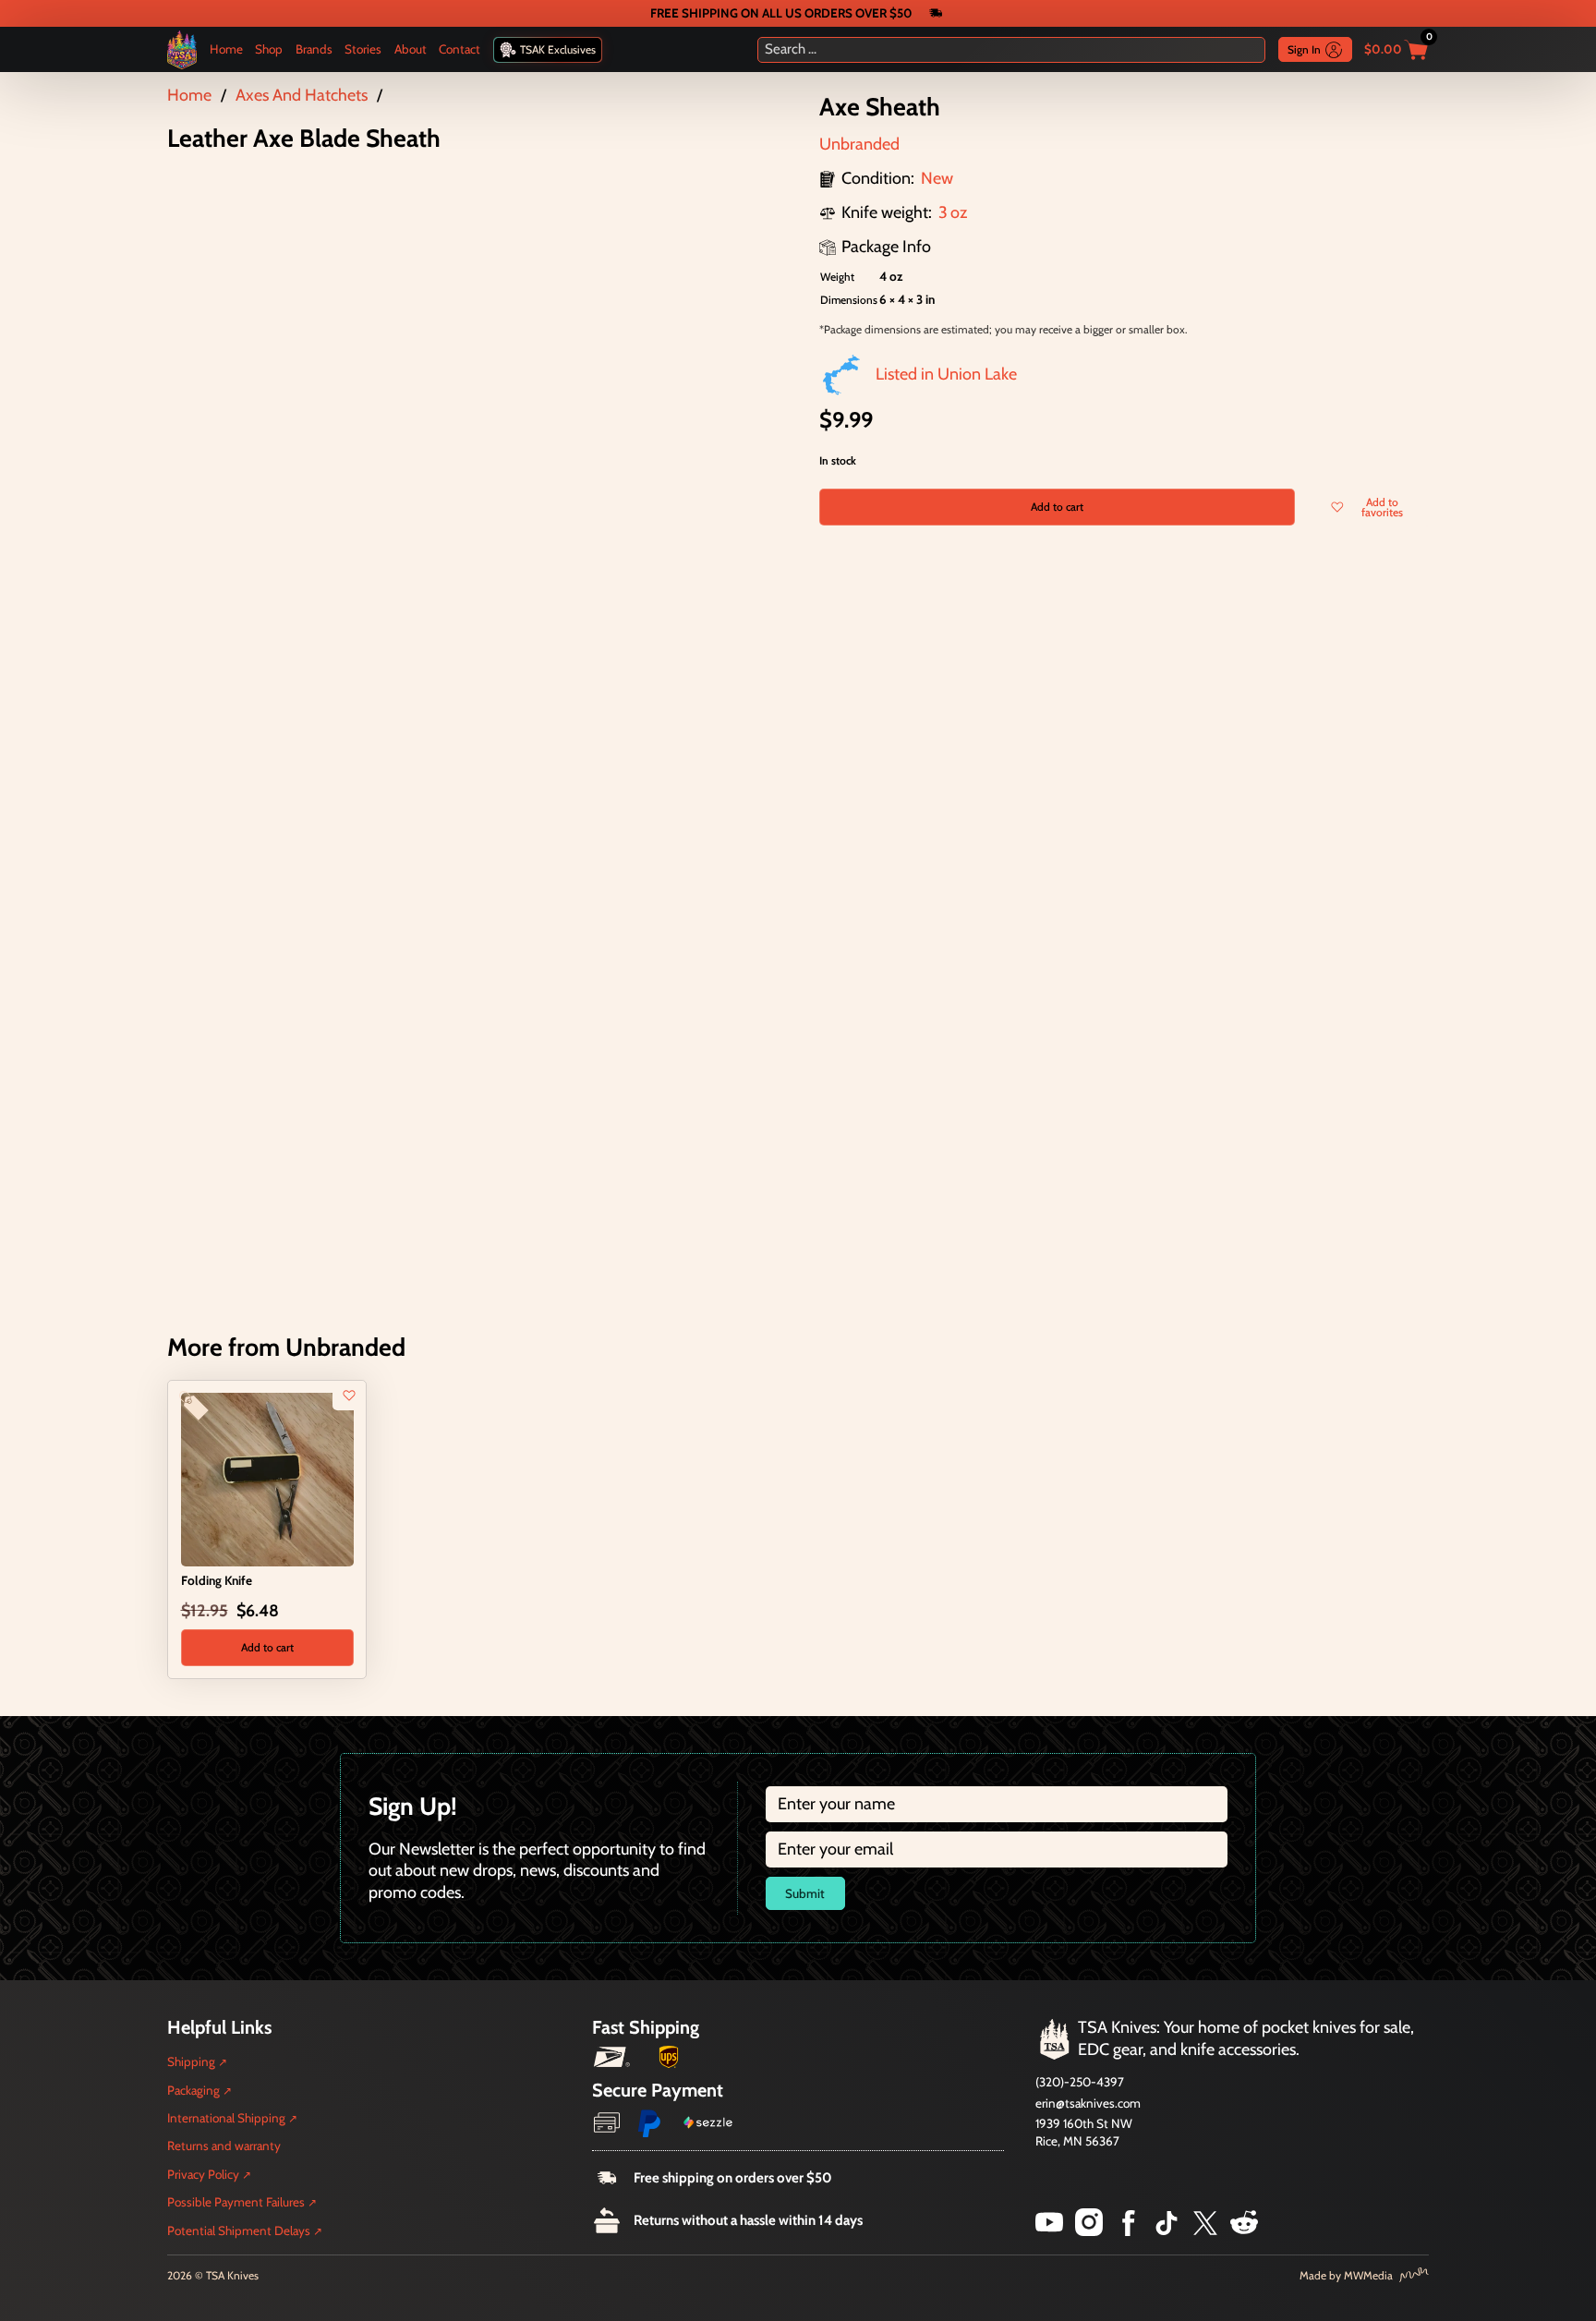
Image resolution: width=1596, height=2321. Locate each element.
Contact (459, 49)
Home (226, 49)
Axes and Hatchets (302, 95)
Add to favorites (1382, 507)
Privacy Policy (203, 2174)
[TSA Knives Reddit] (1244, 2230)
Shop (269, 49)
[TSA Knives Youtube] (1049, 2230)
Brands (314, 49)
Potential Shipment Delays (239, 2230)
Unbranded (859, 144)
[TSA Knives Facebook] (1129, 2230)
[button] (267, 1648)
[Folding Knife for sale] (267, 1479)
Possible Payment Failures (236, 2202)
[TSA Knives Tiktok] (1167, 2230)
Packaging (193, 2090)
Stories (363, 49)
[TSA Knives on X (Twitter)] (1205, 2230)
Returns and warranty (224, 2146)
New (937, 178)
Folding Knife (217, 1580)
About (411, 49)
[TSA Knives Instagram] (1089, 2230)
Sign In (1304, 49)
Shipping (191, 2061)
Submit (805, 1893)
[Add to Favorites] (349, 1396)
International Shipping (226, 2118)
